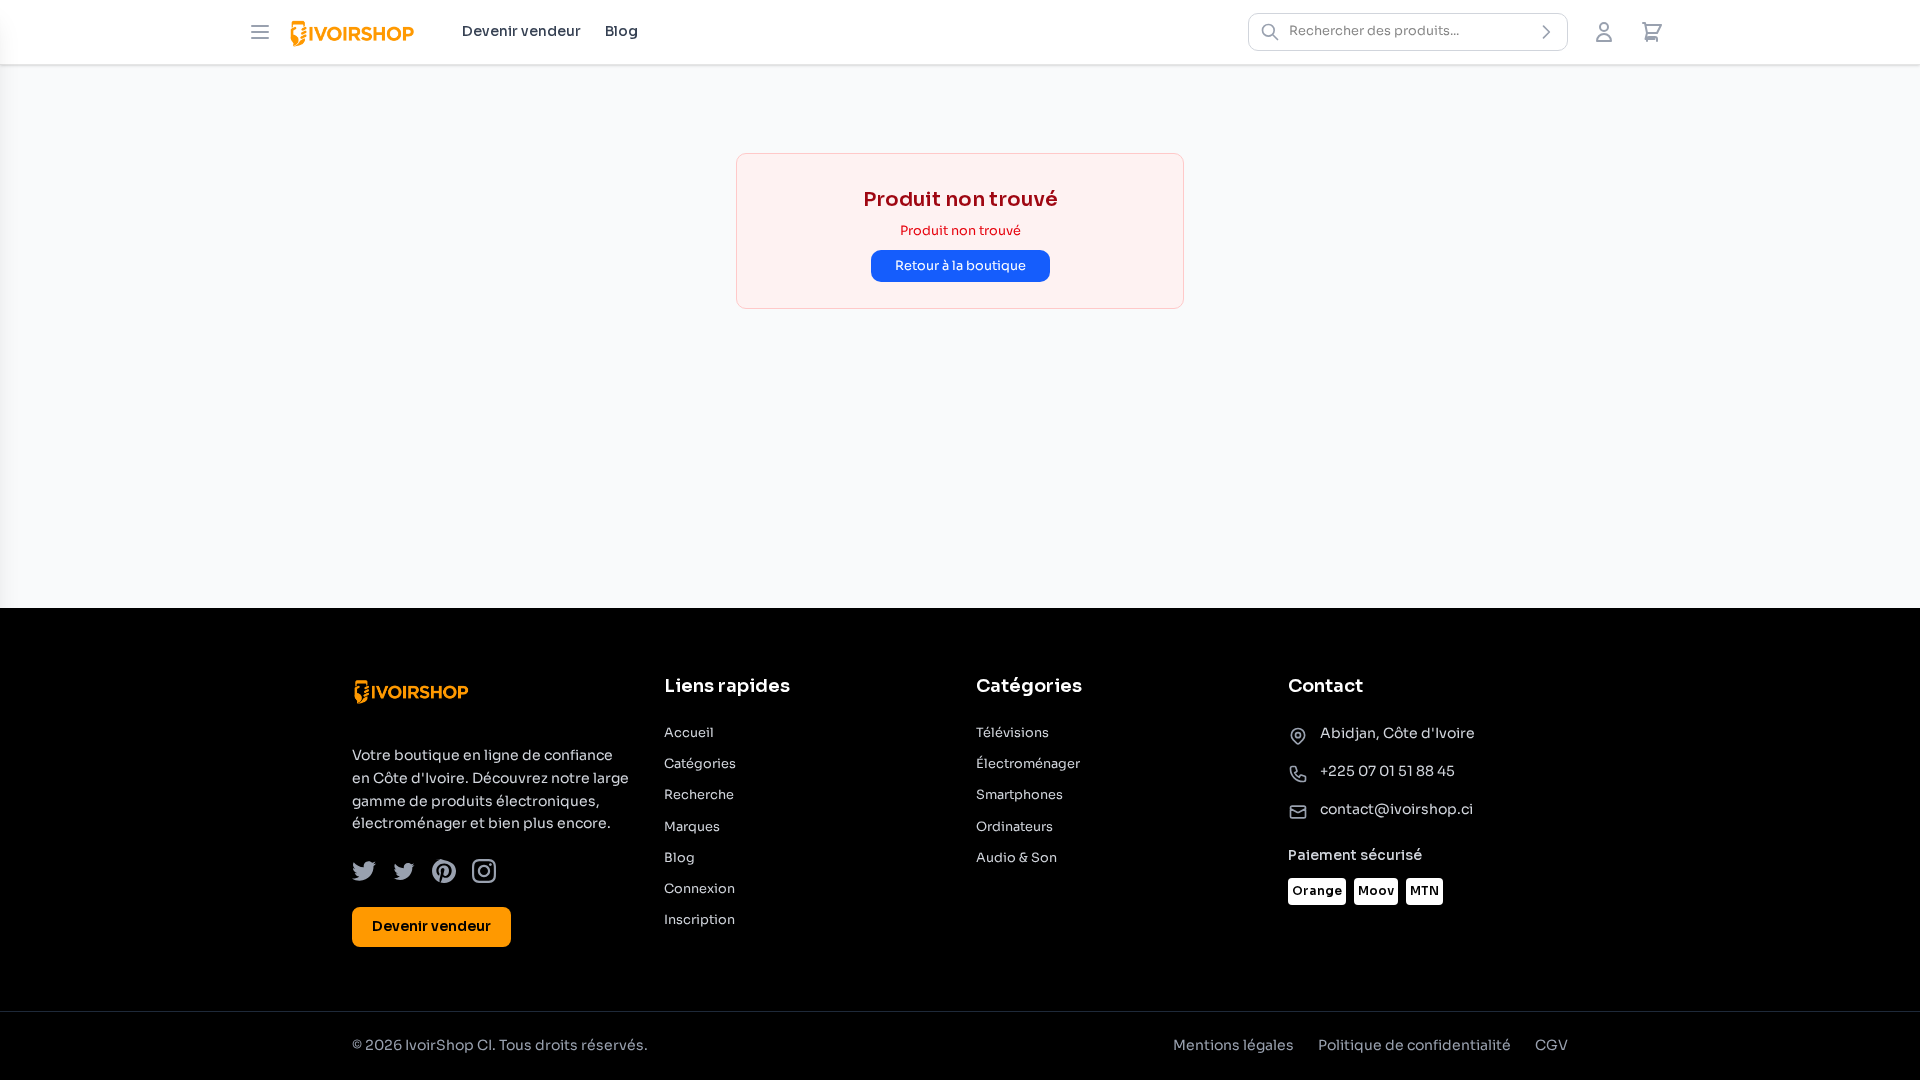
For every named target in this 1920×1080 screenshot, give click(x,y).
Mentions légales (1233, 1045)
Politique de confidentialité (1414, 1045)
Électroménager (1028, 764)
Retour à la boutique (960, 266)
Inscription (699, 920)
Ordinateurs (1014, 827)
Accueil (689, 733)
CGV (1551, 1045)
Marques (692, 827)
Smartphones (1019, 795)
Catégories (700, 764)
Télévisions (1012, 733)
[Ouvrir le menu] (260, 32)
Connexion (699, 889)
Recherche (699, 795)
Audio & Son (1016, 858)
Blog (621, 31)
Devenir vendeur (521, 31)
